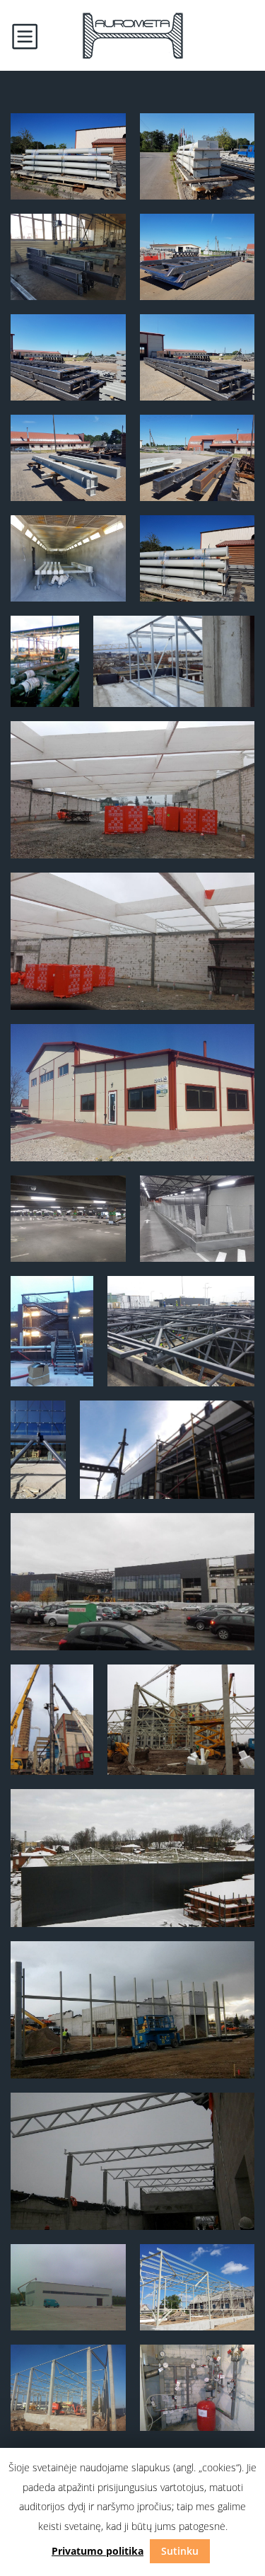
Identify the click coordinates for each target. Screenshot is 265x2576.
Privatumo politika (98, 2551)
